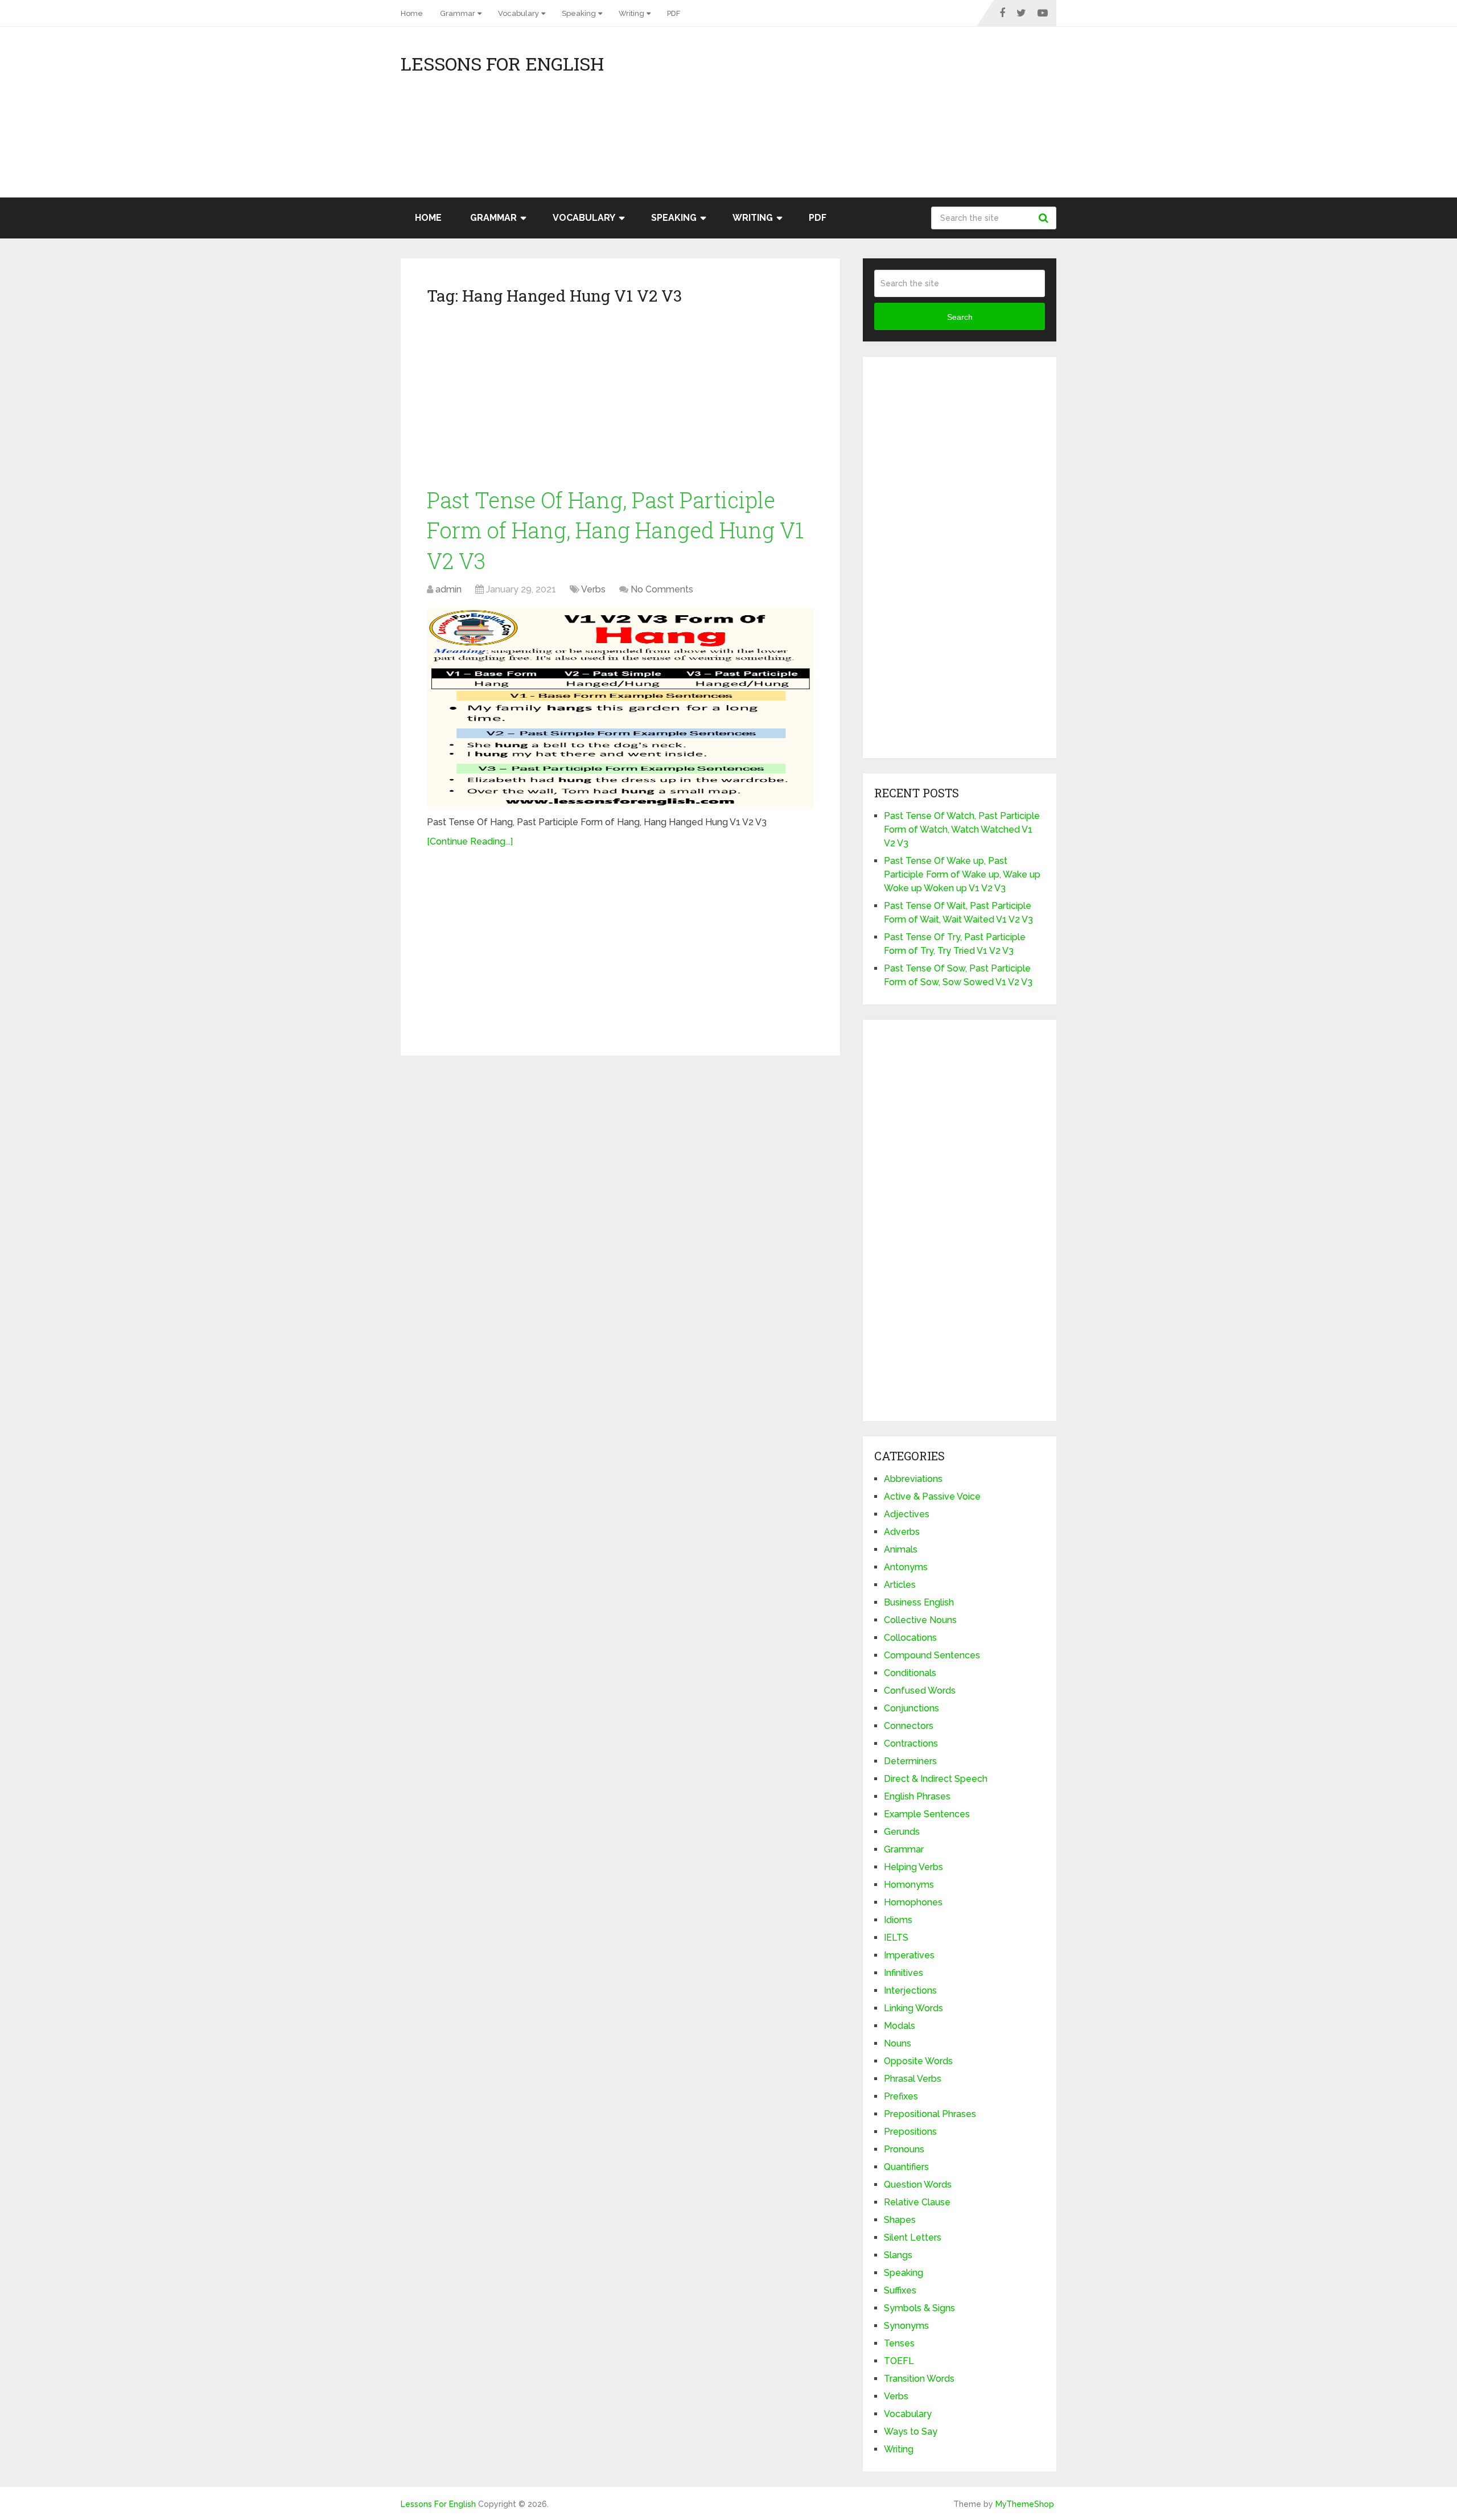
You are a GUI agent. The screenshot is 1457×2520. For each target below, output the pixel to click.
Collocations (910, 1638)
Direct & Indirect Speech (936, 1779)
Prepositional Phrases (930, 2114)
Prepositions (910, 2132)
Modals (900, 2026)
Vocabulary (518, 13)
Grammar (458, 13)
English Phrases (917, 1796)
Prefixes (901, 2096)
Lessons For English (502, 64)
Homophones (913, 1902)
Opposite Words (918, 2061)
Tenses (899, 2343)
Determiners (910, 1761)
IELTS (896, 1938)
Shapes (900, 2220)
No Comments (662, 589)
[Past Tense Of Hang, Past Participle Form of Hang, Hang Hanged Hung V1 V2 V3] (620, 707)
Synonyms (906, 2326)
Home (412, 13)
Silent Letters (913, 2237)
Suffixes (900, 2290)
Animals (901, 1549)
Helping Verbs (913, 1867)
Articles (900, 1585)
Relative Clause (917, 2202)
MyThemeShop (1025, 2504)
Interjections (910, 1990)
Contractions (911, 1743)
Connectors (909, 1726)
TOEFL (899, 2361)
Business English (919, 1602)
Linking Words (913, 2008)
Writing (631, 13)
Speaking (579, 13)
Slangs (898, 2255)
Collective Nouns (920, 1620)
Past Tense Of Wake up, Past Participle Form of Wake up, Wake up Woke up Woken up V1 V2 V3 (962, 874)
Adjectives (907, 1514)
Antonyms (906, 1567)
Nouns (898, 2043)
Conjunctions (911, 1708)
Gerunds (902, 1832)
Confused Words (920, 1691)
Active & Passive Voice (932, 1496)
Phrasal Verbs (913, 2079)
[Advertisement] (954, 118)
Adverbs (902, 1532)
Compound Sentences (932, 1655)
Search (1045, 218)
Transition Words (919, 2379)
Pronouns (904, 2149)
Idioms (898, 1920)
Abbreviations (913, 1479)
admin (448, 589)
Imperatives (909, 1955)
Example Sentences (927, 1814)
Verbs (593, 589)
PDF (674, 13)
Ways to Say (911, 2432)
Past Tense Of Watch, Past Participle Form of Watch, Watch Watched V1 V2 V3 (962, 829)
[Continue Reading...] (470, 841)
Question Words (918, 2185)
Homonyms (909, 1885)
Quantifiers (906, 2167)
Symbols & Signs (919, 2308)
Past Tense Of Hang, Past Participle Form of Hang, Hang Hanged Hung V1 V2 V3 (615, 530)
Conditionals (910, 1673)
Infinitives (904, 1973)
